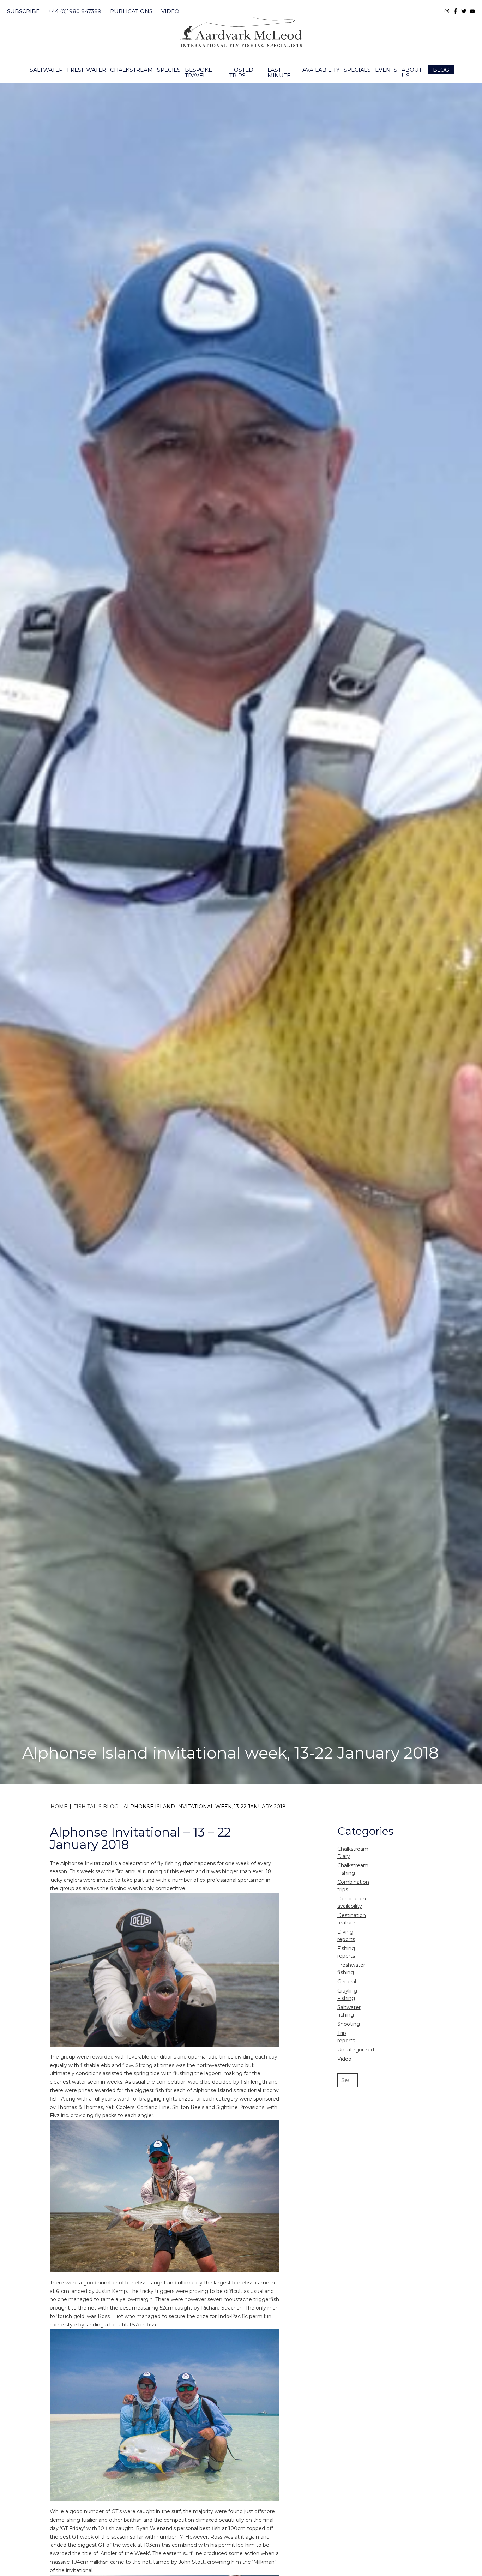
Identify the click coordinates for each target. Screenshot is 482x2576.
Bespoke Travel (198, 73)
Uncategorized (356, 2050)
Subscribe (23, 11)
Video (170, 11)
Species (169, 70)
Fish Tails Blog (96, 1807)
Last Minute (279, 73)
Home (59, 1807)
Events (386, 70)
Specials (357, 70)
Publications (131, 11)
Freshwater (86, 70)
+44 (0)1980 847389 (75, 11)
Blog (441, 70)
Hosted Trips (241, 73)
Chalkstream (131, 70)
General (347, 1982)
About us (412, 73)
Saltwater (46, 70)
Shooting (349, 2024)
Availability (321, 70)
